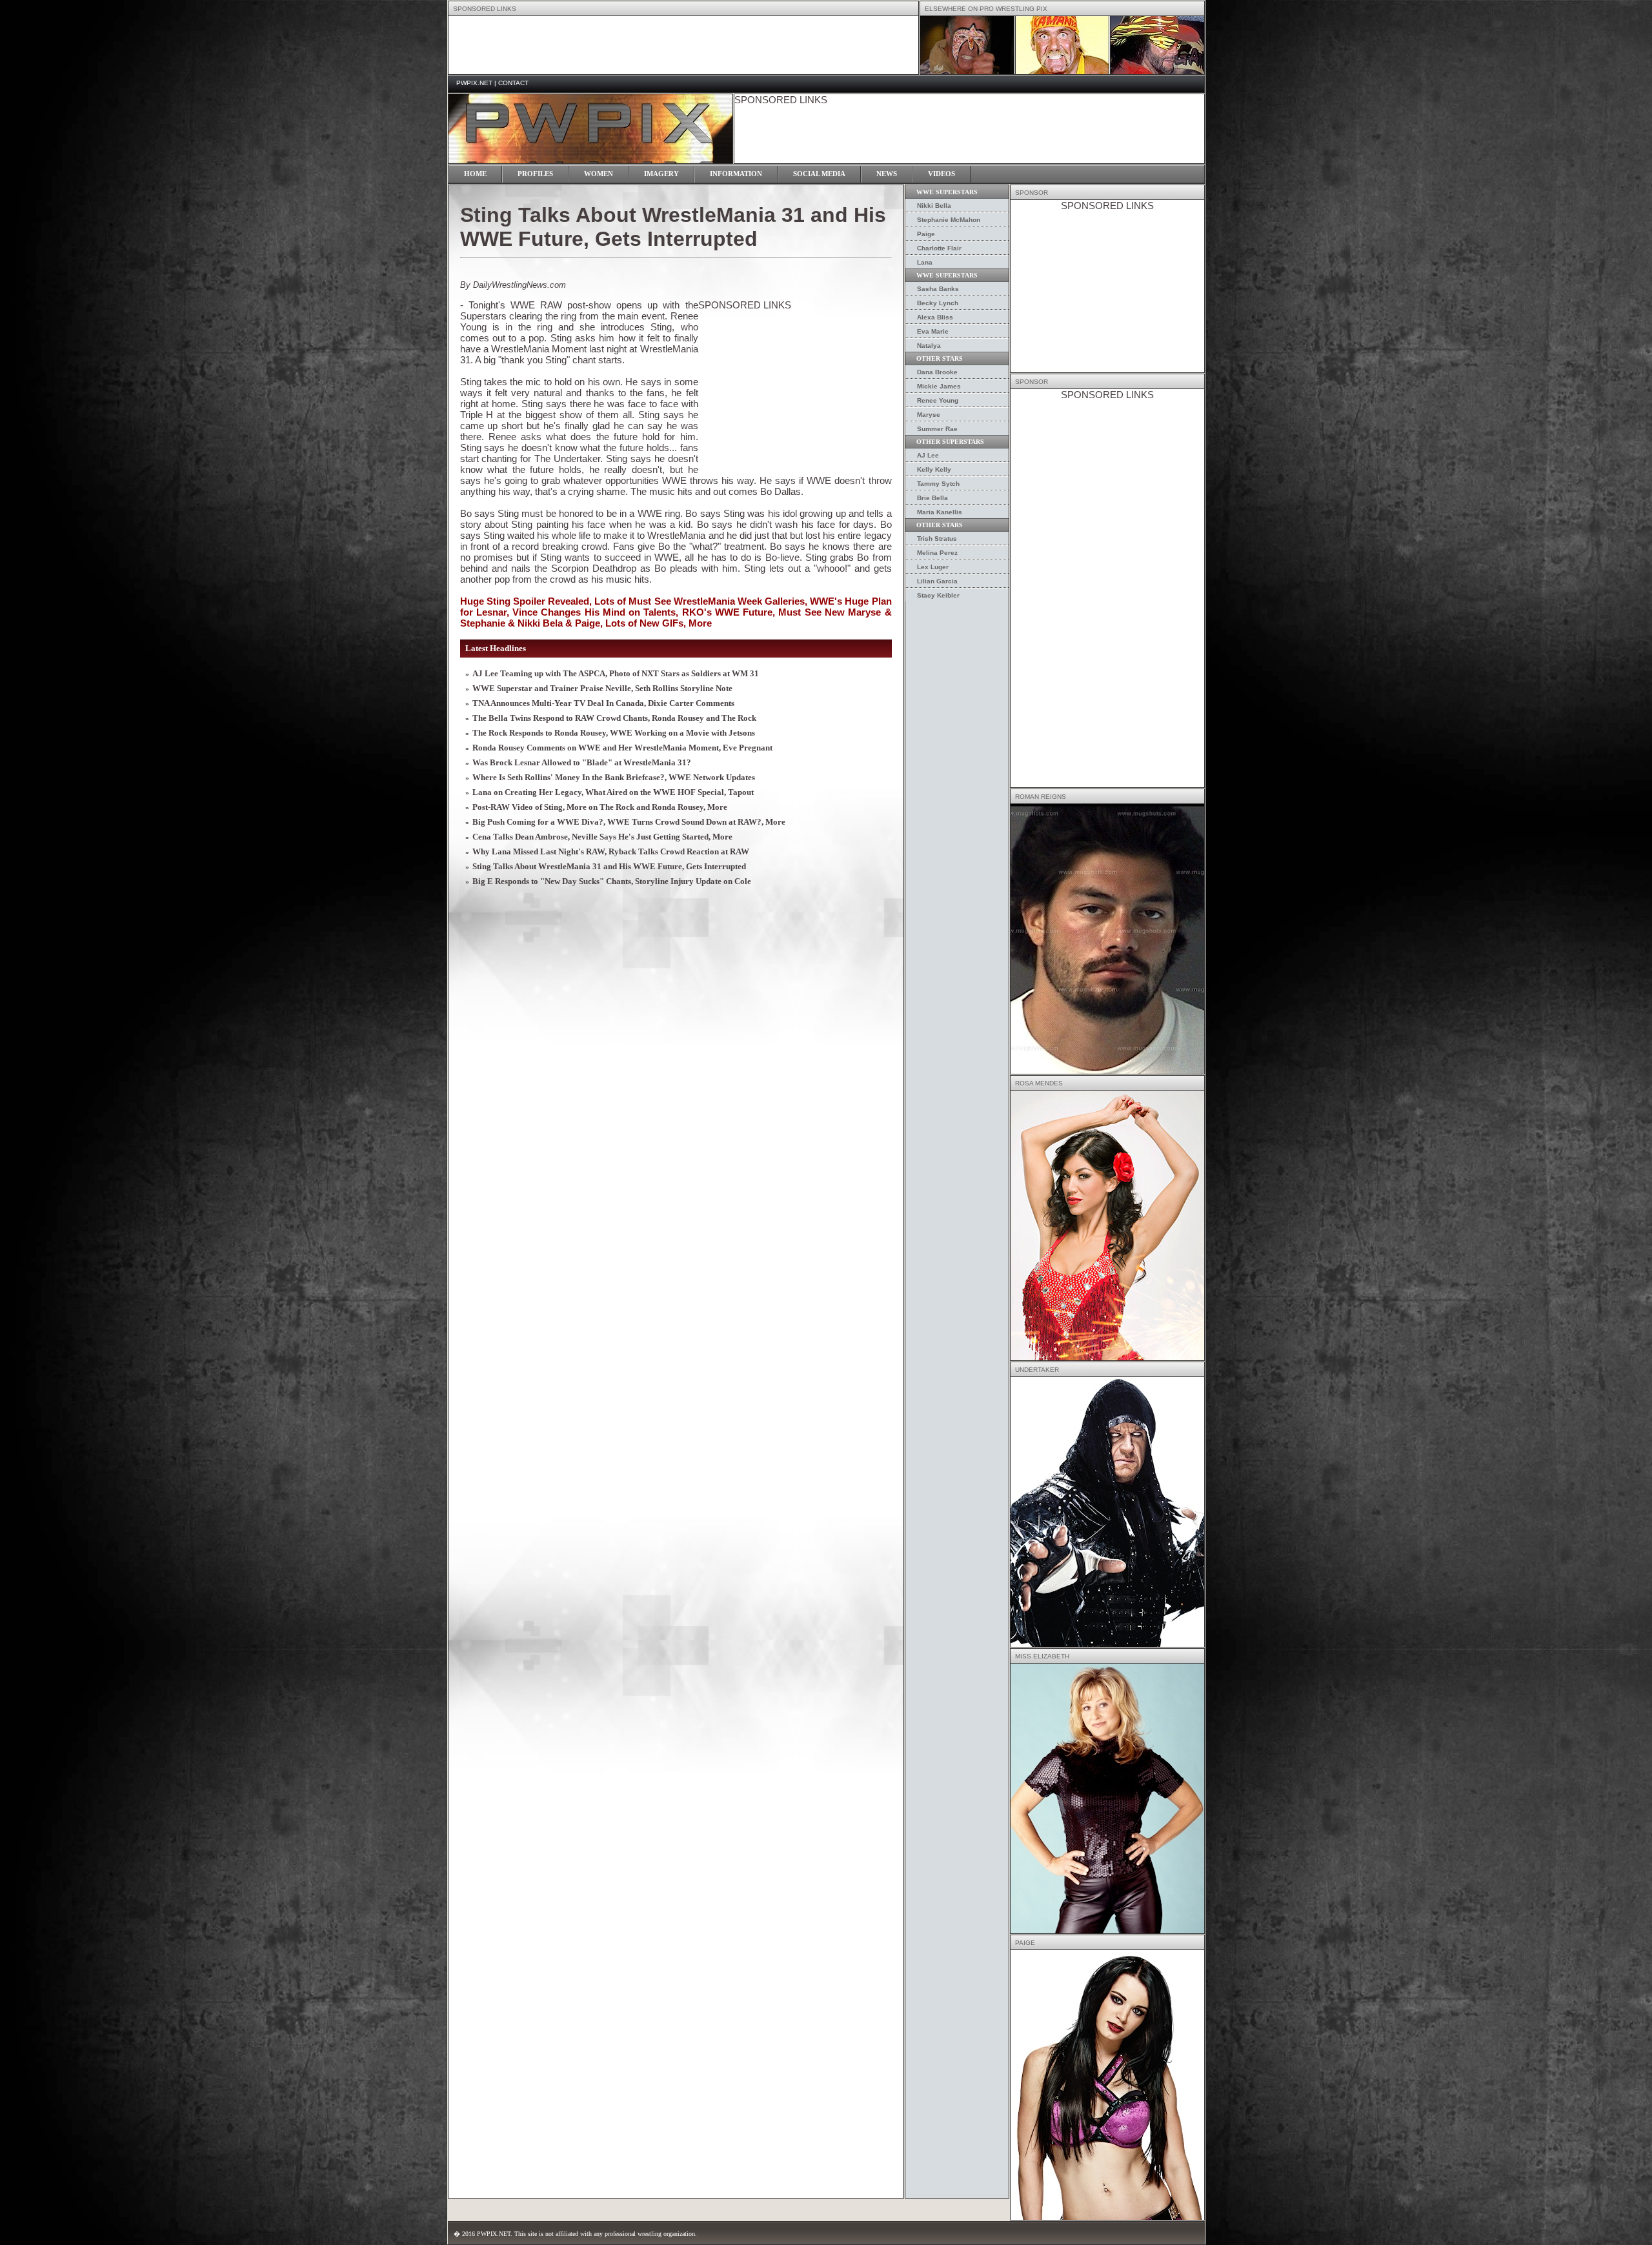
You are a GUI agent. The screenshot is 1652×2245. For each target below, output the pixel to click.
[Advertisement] (683, 45)
